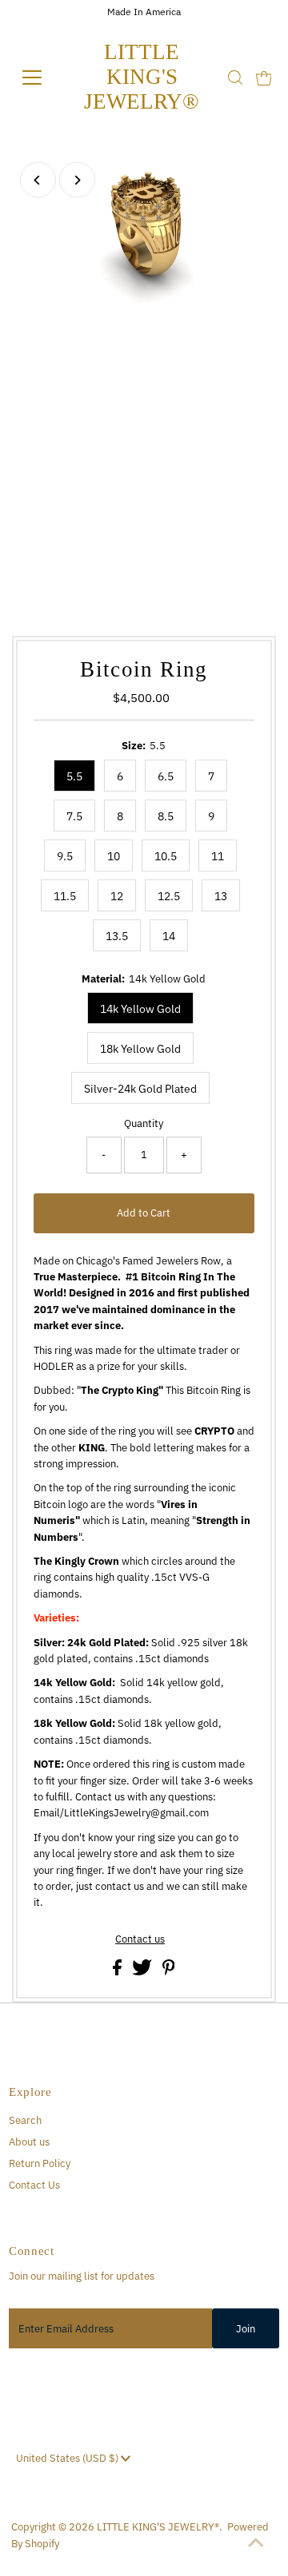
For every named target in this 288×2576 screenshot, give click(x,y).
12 (117, 896)
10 (114, 856)
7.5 (74, 816)
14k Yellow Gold (140, 1009)
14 (169, 936)
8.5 (166, 816)
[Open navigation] (39, 77)
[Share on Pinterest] (169, 1972)
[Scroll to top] (256, 2544)
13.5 (117, 936)
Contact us (140, 1940)
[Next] (77, 180)
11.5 (65, 896)
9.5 (65, 856)
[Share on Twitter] (143, 1972)
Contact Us (34, 2185)
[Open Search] (235, 77)
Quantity (144, 1123)
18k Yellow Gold (140, 1049)
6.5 (166, 776)
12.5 (169, 896)
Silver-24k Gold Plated (140, 1089)
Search (25, 2120)
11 (218, 856)
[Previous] (38, 180)
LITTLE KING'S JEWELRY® (142, 77)
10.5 (166, 856)
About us (29, 2142)
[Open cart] (264, 77)
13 (221, 896)
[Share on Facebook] (118, 1972)
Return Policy (40, 2163)
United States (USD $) (68, 2458)
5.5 (74, 776)
